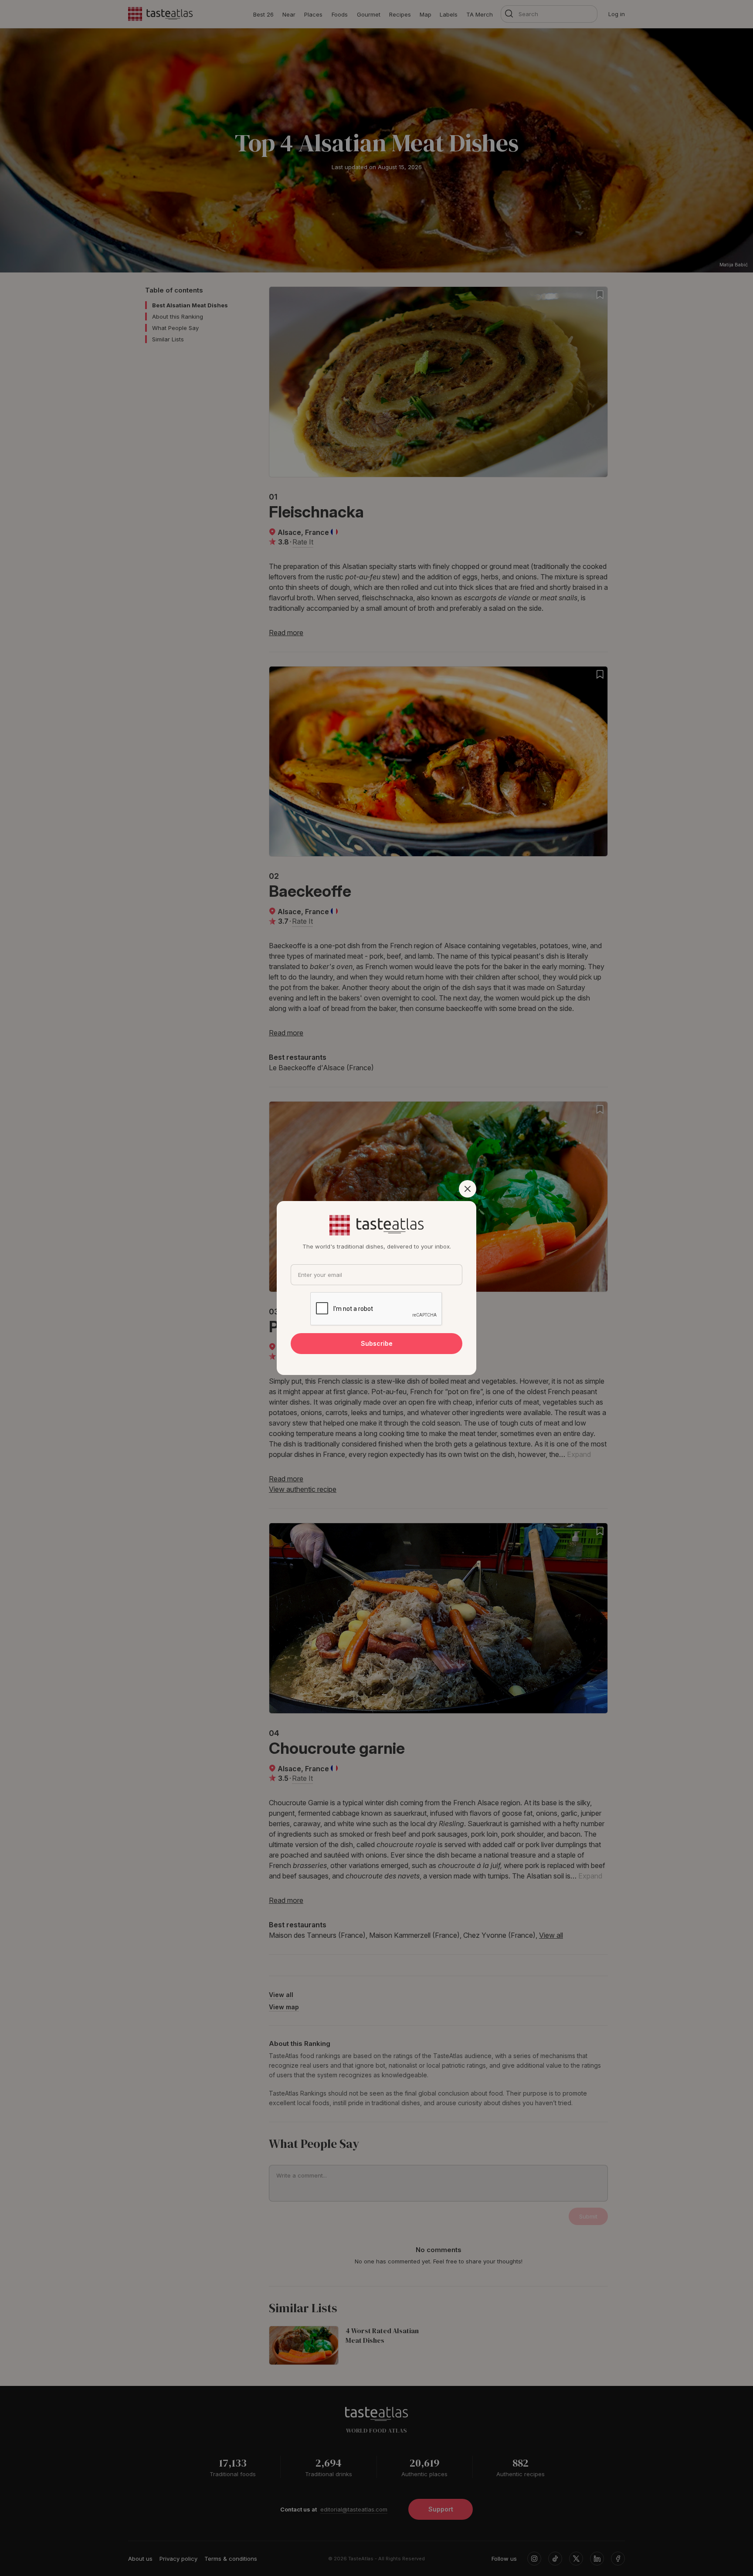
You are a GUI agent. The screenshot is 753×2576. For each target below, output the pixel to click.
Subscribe (377, 1343)
